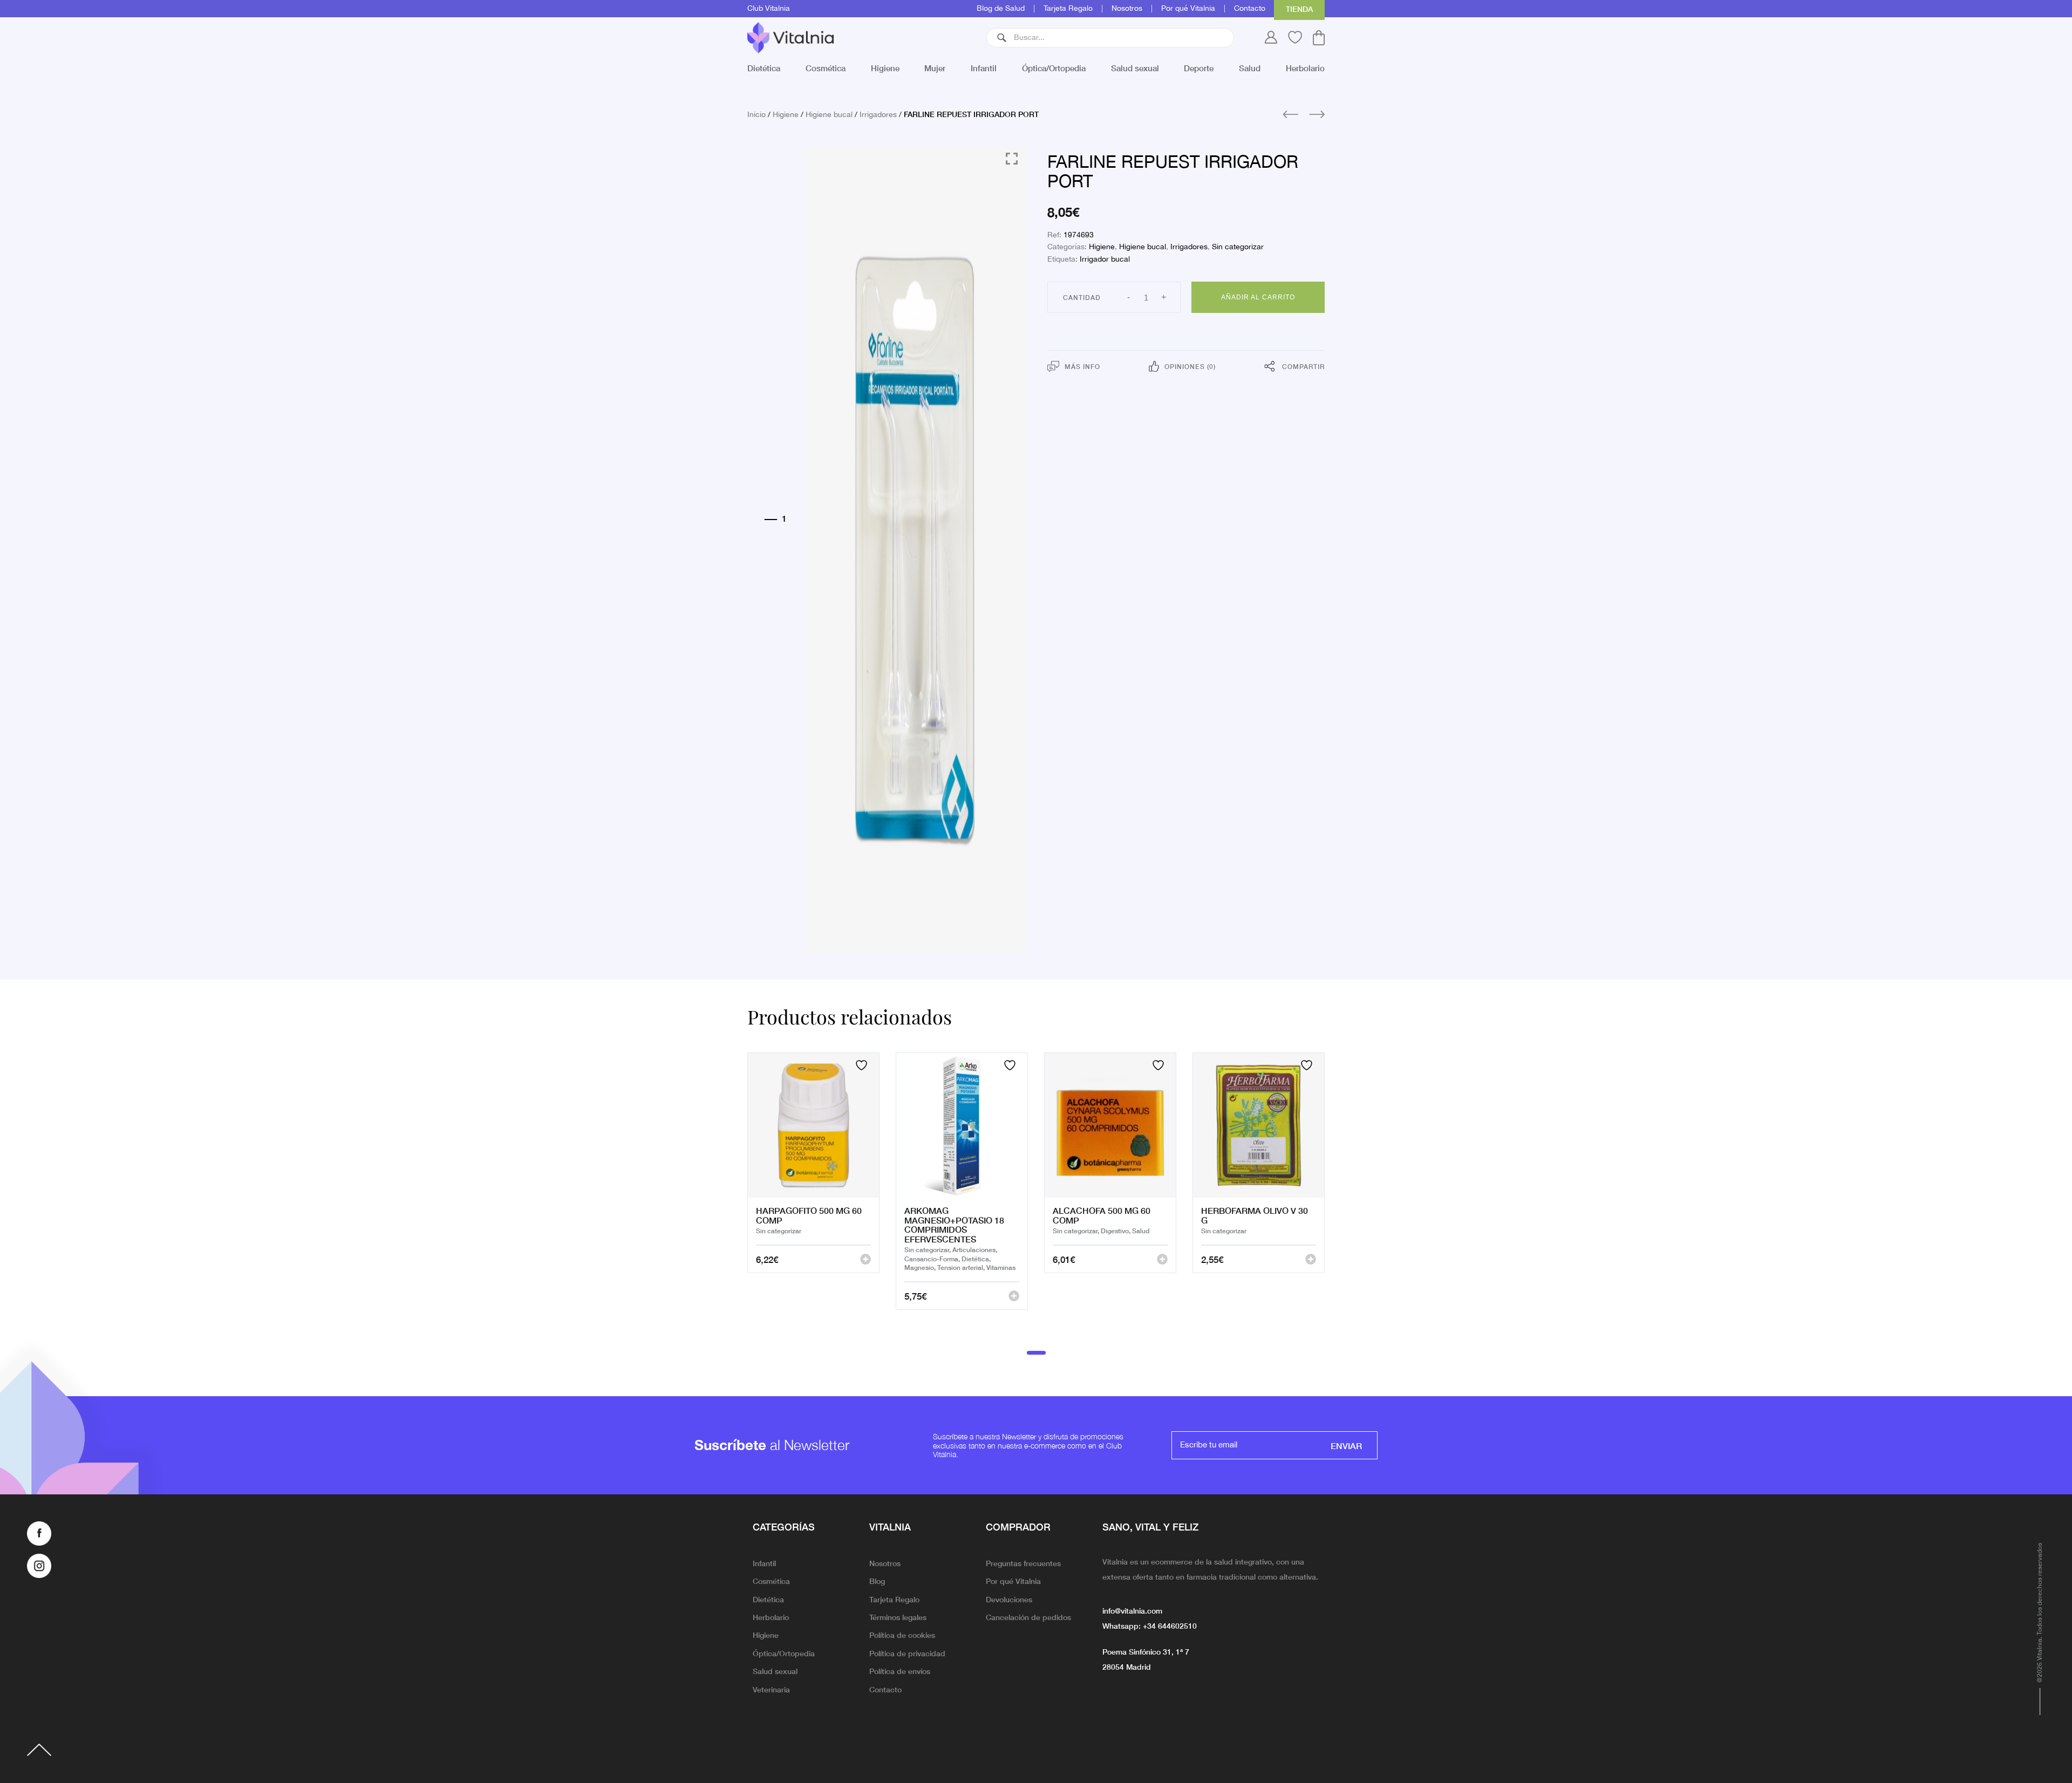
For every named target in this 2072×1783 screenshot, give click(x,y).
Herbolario (1305, 68)
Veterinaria (771, 1689)
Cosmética (826, 68)
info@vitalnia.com (1132, 1610)
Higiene (885, 68)
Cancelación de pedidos (1028, 1617)
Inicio (756, 115)
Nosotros (1127, 9)
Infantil (984, 68)
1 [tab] (1036, 1352)
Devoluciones (1009, 1599)
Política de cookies (902, 1635)
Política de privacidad (907, 1653)
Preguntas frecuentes (1023, 1563)
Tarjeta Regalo (1068, 9)
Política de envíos (900, 1671)
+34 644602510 (1170, 1625)
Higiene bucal (829, 115)
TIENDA (1299, 9)
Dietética (764, 68)
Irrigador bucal (1105, 259)
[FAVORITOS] (863, 1065)
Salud (1250, 68)
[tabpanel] (813, 1195)
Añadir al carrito (1258, 297)
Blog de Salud (1001, 9)
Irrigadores (878, 115)
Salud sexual (1135, 68)
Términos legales (898, 1617)
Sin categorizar (1238, 247)
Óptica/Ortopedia (1054, 68)
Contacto (1250, 9)
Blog (877, 1581)
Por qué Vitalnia (1188, 9)
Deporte (1199, 68)
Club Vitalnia (769, 9)
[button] (1002, 38)
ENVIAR (1346, 1445)
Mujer (935, 68)
